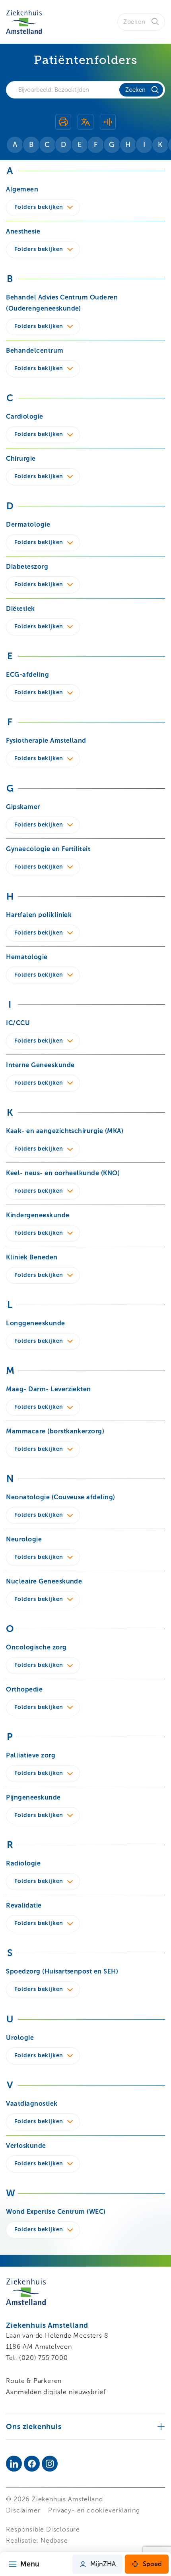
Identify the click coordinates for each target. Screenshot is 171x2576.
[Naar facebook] (32, 2464)
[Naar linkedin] (14, 2464)
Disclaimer (23, 2510)
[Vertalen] (85, 123)
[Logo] (24, 22)
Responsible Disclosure (43, 2529)
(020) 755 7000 (43, 2358)
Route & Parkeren (34, 2381)
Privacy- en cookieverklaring (94, 2510)
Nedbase (54, 2540)
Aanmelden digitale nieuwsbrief (56, 2392)
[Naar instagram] (50, 2464)
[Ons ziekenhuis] (85, 2426)
